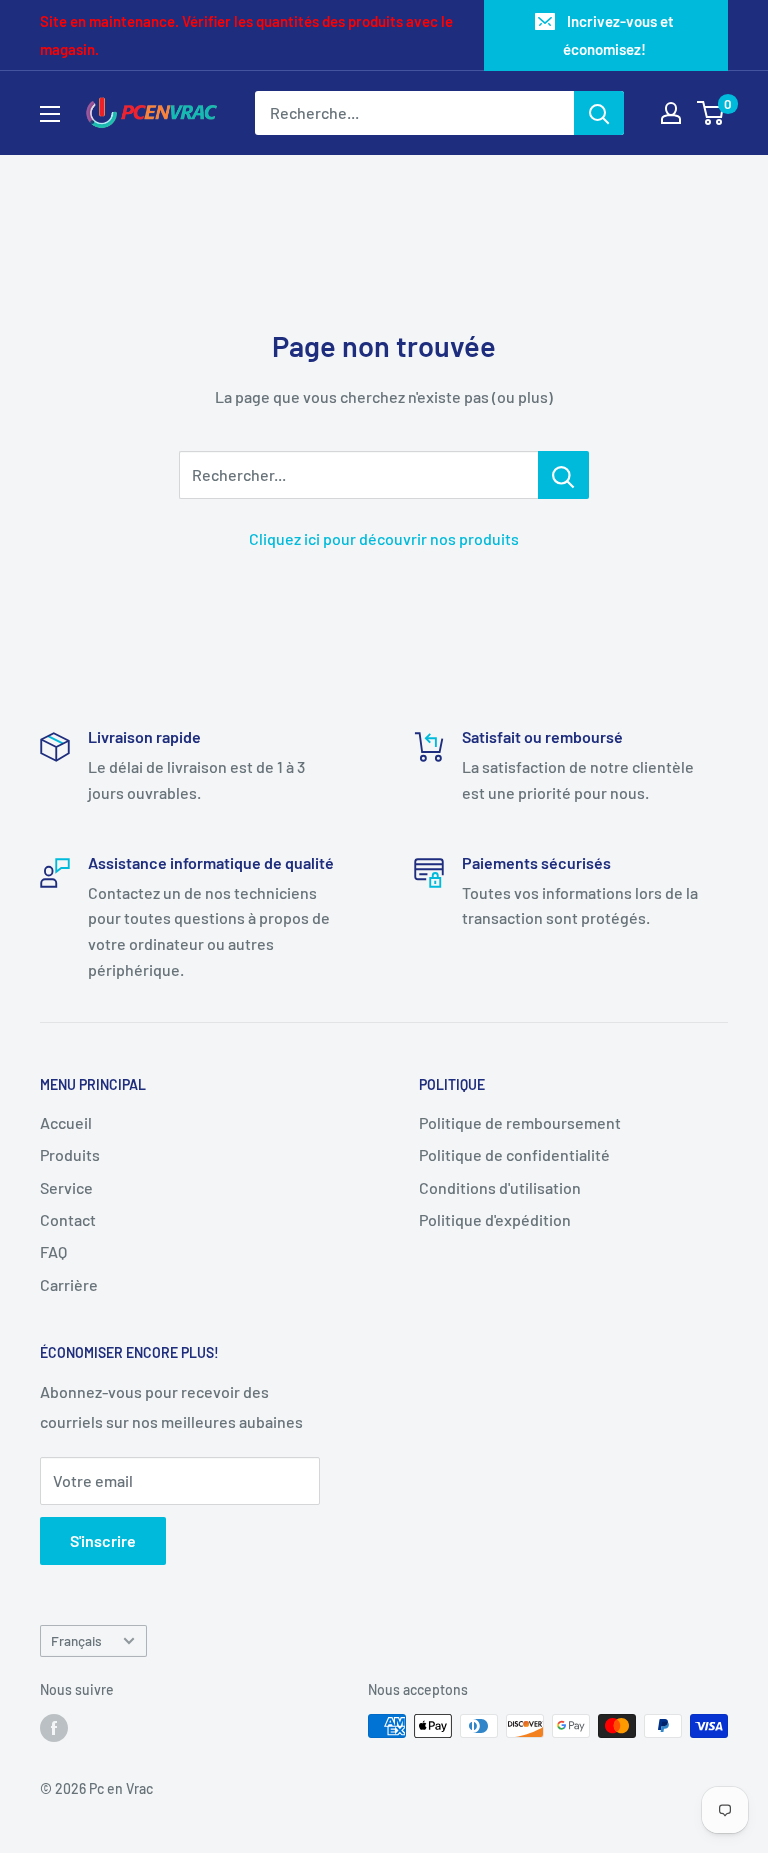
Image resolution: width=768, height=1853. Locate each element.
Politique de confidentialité (514, 1154)
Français (76, 1640)
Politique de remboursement (520, 1122)
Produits (70, 1154)
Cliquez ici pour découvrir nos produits (384, 538)
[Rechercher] (599, 113)
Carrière (69, 1284)
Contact (68, 1219)
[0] (711, 113)
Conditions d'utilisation (500, 1187)
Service (66, 1187)
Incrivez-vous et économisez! (618, 35)
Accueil (66, 1122)
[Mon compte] (671, 113)
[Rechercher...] (563, 475)
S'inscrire (103, 1540)
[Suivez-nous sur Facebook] (54, 1728)
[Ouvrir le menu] (50, 114)
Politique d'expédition (495, 1219)
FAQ (53, 1251)
